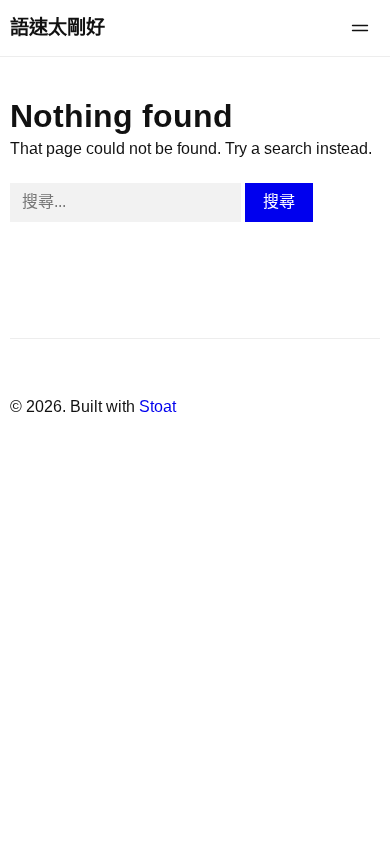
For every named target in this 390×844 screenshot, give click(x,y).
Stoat (157, 406)
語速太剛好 (57, 27)
